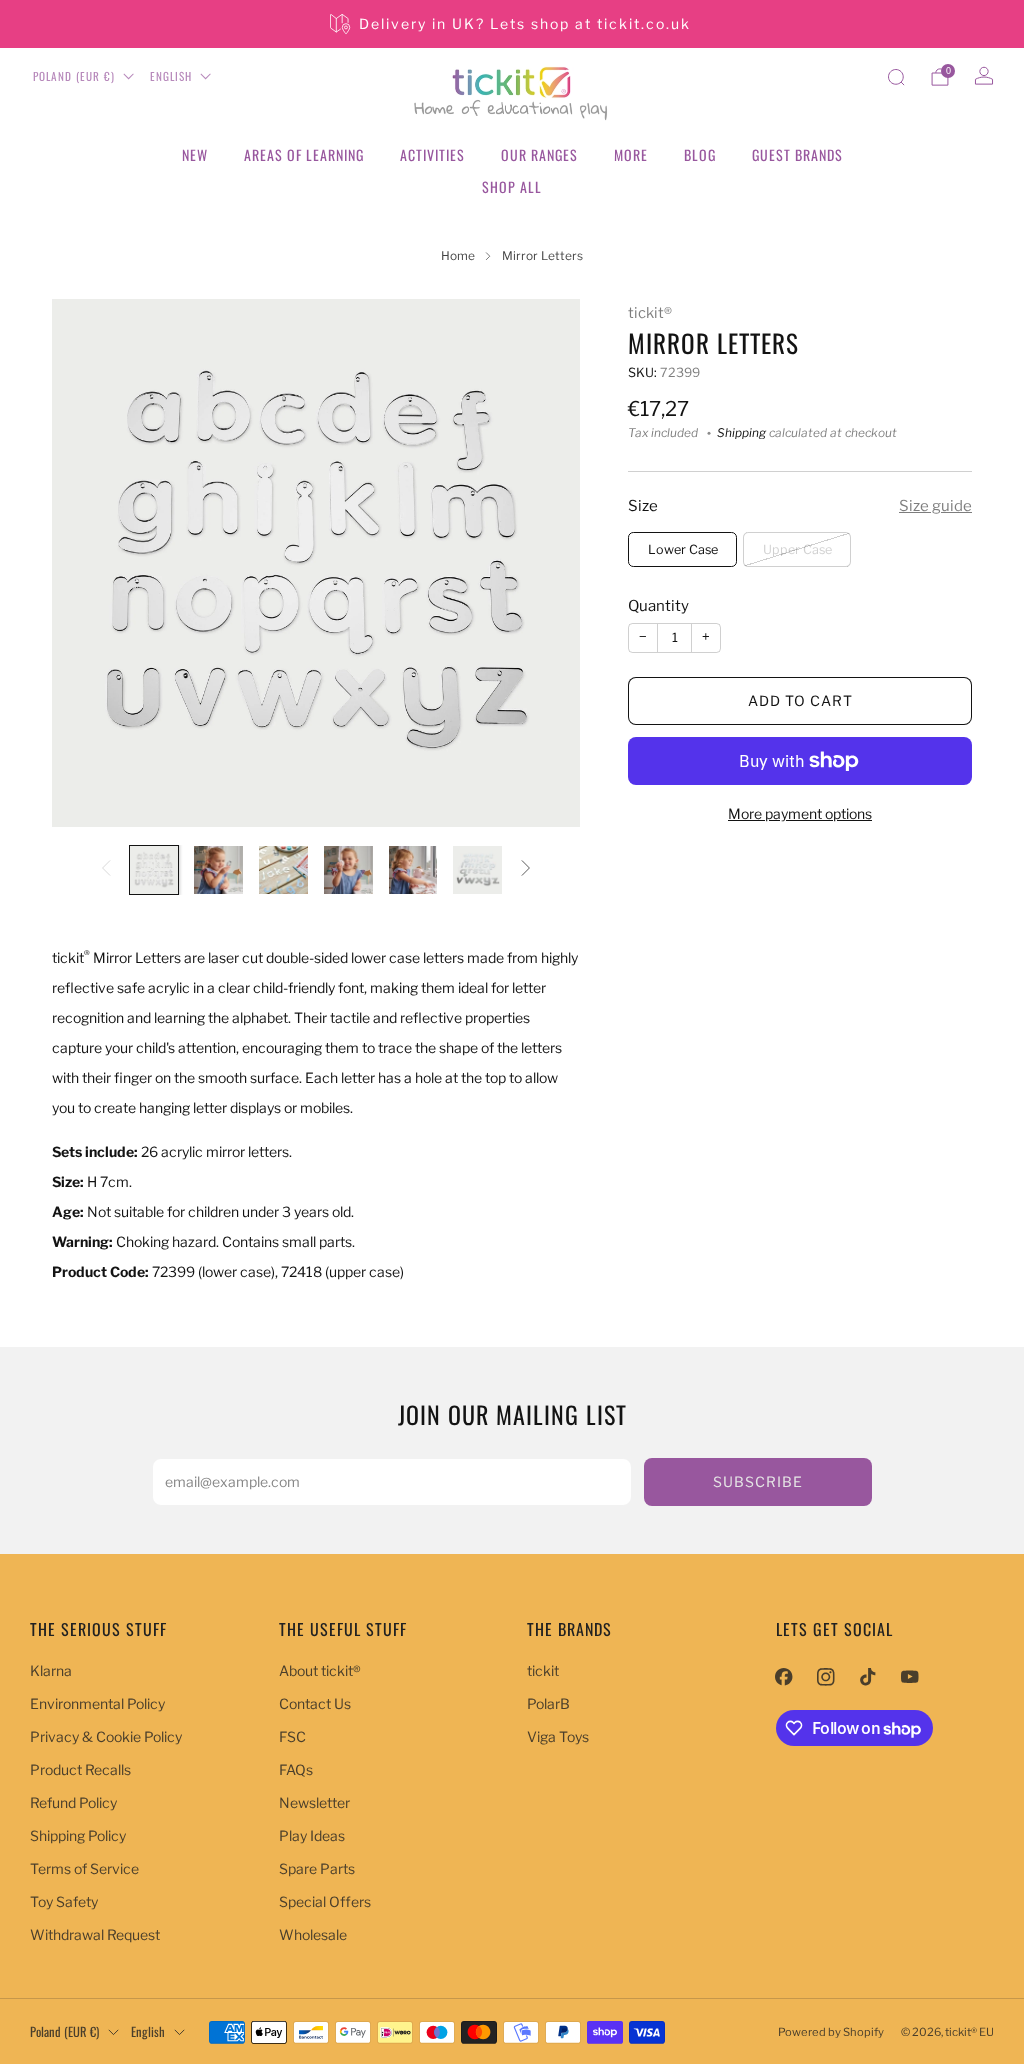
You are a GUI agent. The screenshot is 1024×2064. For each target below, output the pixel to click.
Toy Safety (64, 1901)
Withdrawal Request (95, 1934)
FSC (292, 1736)
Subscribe (758, 1481)
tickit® (650, 313)
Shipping (741, 433)
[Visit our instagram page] (826, 1677)
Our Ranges (539, 154)
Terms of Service (84, 1868)
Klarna (51, 1670)
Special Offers (325, 1901)
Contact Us (315, 1703)
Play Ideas (312, 1835)
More (631, 154)
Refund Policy (73, 1802)
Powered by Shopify (831, 2032)
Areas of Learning (304, 154)
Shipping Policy (78, 1835)
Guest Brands (797, 154)
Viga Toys (558, 1736)
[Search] (896, 77)
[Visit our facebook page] (784, 1677)
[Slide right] (526, 869)
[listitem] (512, 24)
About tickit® (320, 1670)
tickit (543, 1670)
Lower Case (683, 549)
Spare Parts (317, 1868)
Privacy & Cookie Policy (106, 1736)
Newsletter (314, 1802)
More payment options (800, 813)
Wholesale (313, 1934)
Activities (432, 154)
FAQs (296, 1769)
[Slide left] (106, 869)
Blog (700, 154)
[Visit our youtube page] (910, 1677)
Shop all (512, 186)
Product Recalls (80, 1769)
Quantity (658, 606)
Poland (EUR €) (74, 76)
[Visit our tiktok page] (868, 1677)
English (171, 76)
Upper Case (797, 549)
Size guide (935, 506)
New (195, 154)
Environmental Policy (97, 1703)
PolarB (548, 1703)
